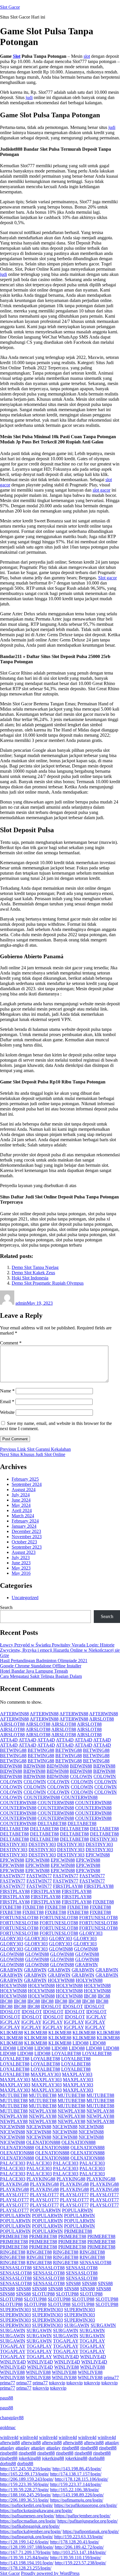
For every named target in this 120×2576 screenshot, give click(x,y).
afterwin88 (10, 2443)
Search (6, 1607)
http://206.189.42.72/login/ (79, 2547)
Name (7, 1391)
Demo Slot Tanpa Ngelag (35, 1267)
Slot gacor (107, 578)
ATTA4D (9, 1740)
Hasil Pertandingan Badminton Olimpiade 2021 (44, 1661)
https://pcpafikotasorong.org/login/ (86, 2505)
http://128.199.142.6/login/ (24, 2542)
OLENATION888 (43, 2142)
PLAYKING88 (41, 2179)
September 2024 (27, 1484)
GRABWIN (87, 1965)
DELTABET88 (52, 1823)
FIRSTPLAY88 (68, 1886)
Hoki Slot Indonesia (30, 1278)
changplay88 (12, 2418)
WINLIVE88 (67, 2367)
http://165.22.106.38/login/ (75, 2490)
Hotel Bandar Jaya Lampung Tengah (34, 1671)
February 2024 (25, 1521)
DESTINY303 (104, 1839)
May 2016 (21, 1573)
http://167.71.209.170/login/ (26, 2552)
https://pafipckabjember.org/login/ (31, 2531)
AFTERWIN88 (14, 1714)
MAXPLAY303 (46, 2074)
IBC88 (90, 1996)
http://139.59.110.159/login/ (76, 2558)
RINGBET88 (13, 2252)
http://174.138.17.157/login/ (76, 2474)
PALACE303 (13, 2163)
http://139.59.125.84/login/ (24, 2558)
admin (21, 1303)
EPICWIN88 (98, 1855)
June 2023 (21, 1563)
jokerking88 (30, 2458)
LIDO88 (81, 2043)
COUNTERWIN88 (42, 1797)
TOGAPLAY (66, 2341)
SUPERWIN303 (15, 2310)
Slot (17, 56)
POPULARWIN (45, 2210)
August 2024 (24, 1490)
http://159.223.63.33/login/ (79, 2537)
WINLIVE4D (66, 2357)
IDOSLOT (51, 2006)
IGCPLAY (96, 2017)
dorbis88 (97, 2458)
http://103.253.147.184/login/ (79, 2552)
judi (29, 97)
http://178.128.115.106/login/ (81, 2479)
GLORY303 (91, 1933)
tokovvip (57, 2383)
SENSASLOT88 (95, 2263)
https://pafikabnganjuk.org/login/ (30, 2526)
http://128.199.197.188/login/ (27, 2547)
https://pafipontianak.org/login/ (91, 2531)
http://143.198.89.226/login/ (78, 2495)
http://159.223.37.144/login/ (76, 2484)
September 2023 (27, 1547)
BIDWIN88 (11, 1766)
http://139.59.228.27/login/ (24, 2490)
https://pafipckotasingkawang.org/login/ (36, 2511)
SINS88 (73, 2283)
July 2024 (21, 1495)
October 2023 (24, 1542)
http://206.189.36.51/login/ (24, 2500)
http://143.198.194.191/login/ (27, 2563)
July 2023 (21, 1557)
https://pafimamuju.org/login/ (77, 2500)
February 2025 (25, 1479)
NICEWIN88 (13, 2127)
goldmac (8, 2427)
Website (7, 1412)
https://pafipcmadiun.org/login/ (28, 2521)
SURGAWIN (77, 2325)
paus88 (7, 2398)
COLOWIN (81, 1776)
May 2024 (21, 1505)
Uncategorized (25, 1598)
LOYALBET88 (66, 2053)
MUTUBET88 (14, 2095)
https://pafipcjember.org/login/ (83, 2516)
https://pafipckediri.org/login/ (27, 2505)
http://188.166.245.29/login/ (26, 2495)
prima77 (111, 2378)
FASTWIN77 (13, 1876)
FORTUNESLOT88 (19, 1918)
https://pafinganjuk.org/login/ (27, 2537)
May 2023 (21, 1568)
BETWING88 (13, 1750)
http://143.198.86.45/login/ (77, 2469)
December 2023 (26, 1531)
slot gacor (102, 490)
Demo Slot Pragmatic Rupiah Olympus (48, 1283)
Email (7, 1402)
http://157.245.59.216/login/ (26, 2469)
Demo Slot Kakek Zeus (33, 1273)
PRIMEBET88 (78, 2231)
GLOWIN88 (61, 1949)
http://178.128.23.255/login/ (26, 2568)
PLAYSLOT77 (14, 2195)
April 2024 (22, 1510)
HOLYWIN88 (61, 1980)
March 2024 (23, 1516)
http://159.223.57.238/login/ (80, 2563)
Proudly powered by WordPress (50, 2573)
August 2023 (24, 1552)
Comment (11, 1343)
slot (87, 56)
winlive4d (9, 2437)
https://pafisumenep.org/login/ (27, 2516)
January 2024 (24, 1526)
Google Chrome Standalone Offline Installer (41, 1666)
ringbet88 (70, 2448)
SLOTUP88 (43, 2294)
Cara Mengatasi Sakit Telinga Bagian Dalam (41, 1676)
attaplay (112, 2443)
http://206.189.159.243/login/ (27, 2479)
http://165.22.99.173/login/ (24, 2474)
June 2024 (21, 1500)
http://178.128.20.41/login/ (75, 2542)
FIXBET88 (103, 1902)
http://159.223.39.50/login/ (24, 2484)
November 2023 (27, 1537)
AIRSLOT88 (102, 1719)
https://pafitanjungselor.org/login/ (88, 2521)
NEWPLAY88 (43, 2111)
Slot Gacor (10, 7)
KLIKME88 (12, 2033)
